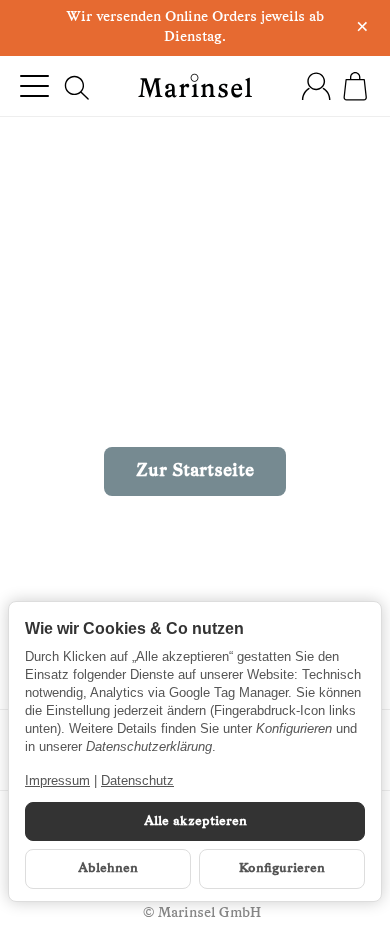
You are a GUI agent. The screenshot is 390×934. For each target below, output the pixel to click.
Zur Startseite (195, 471)
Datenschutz (137, 780)
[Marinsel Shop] (195, 85)
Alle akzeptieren (195, 821)
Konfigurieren (282, 868)
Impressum (57, 780)
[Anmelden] (316, 86)
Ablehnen (108, 868)
